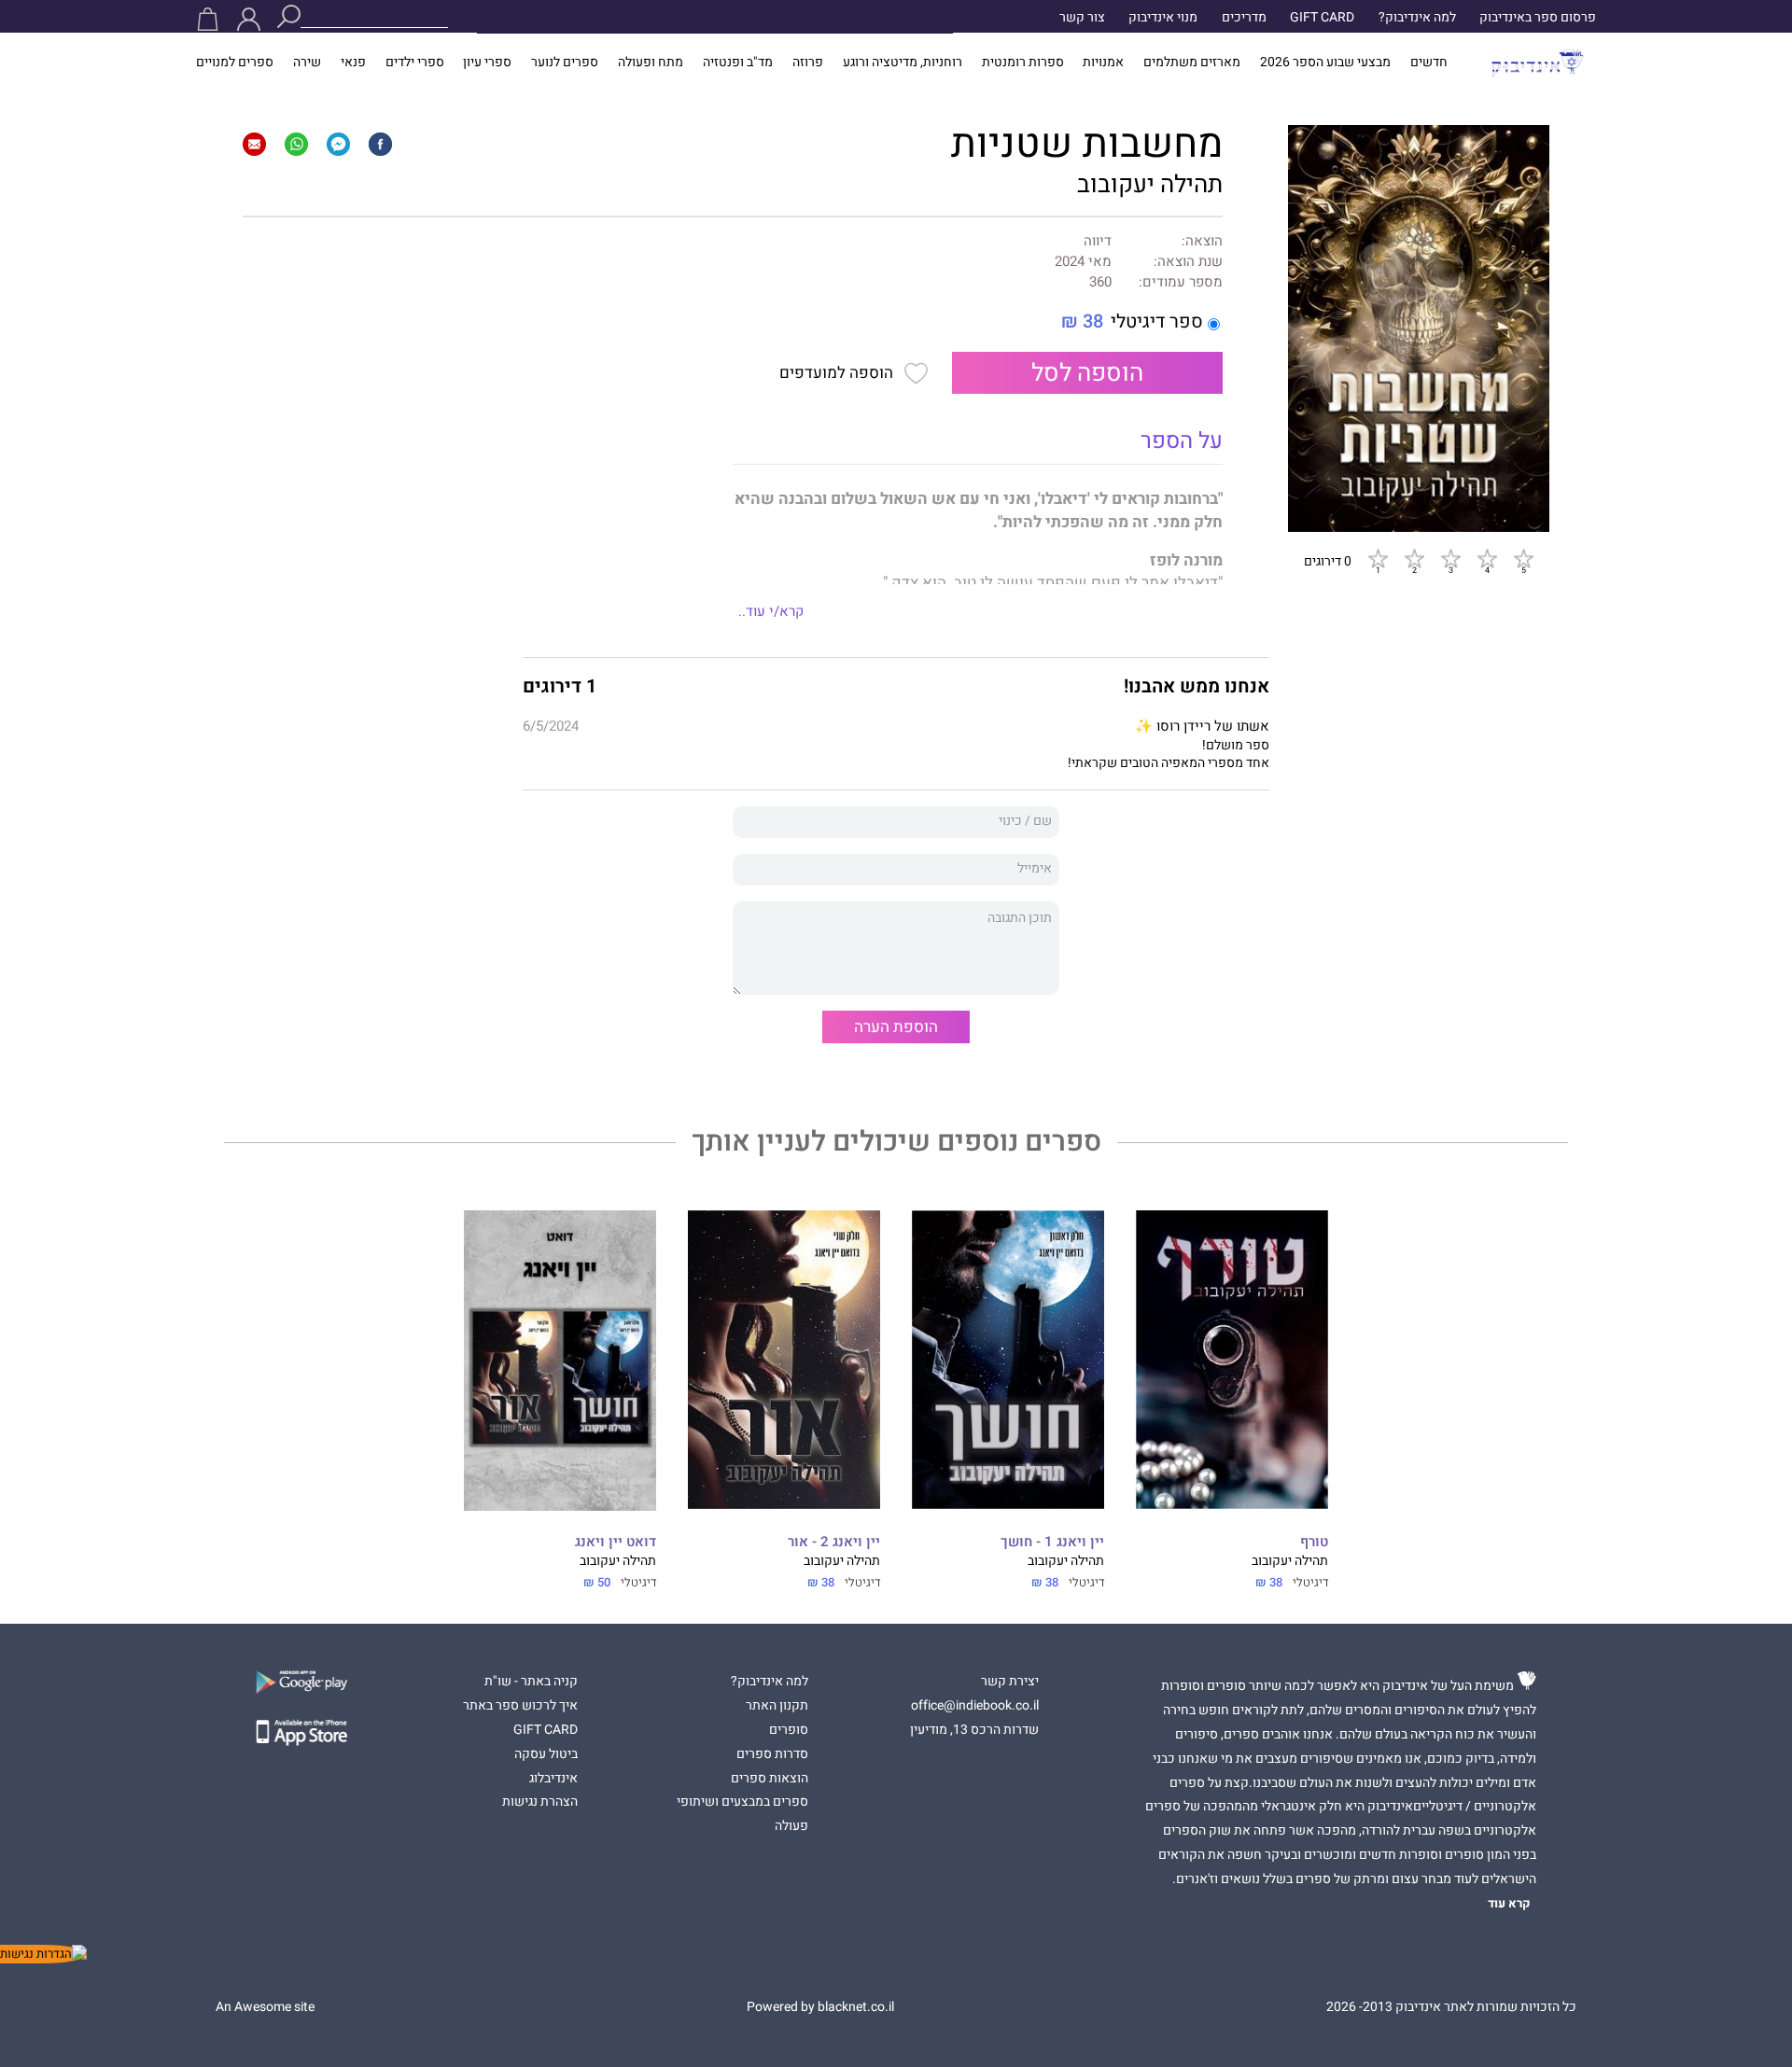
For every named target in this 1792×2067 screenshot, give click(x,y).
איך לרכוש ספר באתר (520, 1706)
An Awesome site (265, 2007)
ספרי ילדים (415, 63)
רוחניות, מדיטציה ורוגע (903, 63)
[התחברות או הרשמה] (249, 19)
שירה (307, 63)
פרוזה (808, 63)
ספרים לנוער (565, 63)
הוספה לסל (1087, 373)
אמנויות (1103, 63)
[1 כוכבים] (1378, 558)
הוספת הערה (896, 1027)
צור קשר (1082, 18)
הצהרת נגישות (540, 1802)
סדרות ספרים (772, 1754)
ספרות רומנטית (1023, 63)
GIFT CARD (1322, 18)
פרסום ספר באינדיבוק (1538, 18)
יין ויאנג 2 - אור (834, 1542)
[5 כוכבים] (1523, 558)
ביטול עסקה (546, 1754)
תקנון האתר (777, 1706)
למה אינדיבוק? (1417, 18)
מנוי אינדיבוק (1163, 18)
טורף (1314, 1542)
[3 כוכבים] (1450, 558)
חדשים (1429, 63)
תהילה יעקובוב (1150, 185)
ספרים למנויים (235, 63)
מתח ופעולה (651, 63)
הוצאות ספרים (770, 1779)
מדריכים (1244, 18)
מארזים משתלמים (1192, 63)
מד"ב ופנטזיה (738, 63)
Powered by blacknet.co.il (820, 2007)
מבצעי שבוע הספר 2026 (1325, 63)
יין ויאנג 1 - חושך (1052, 1542)
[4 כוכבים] (1487, 558)
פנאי (353, 63)
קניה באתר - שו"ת (531, 1682)
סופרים (789, 1730)
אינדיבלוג (553, 1779)
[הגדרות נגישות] (43, 1954)
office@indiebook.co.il (975, 1706)
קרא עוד (1509, 1904)
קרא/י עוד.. (771, 611)
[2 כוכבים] (1414, 558)
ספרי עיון (487, 63)
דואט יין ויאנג (616, 1542)
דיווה (1098, 241)
